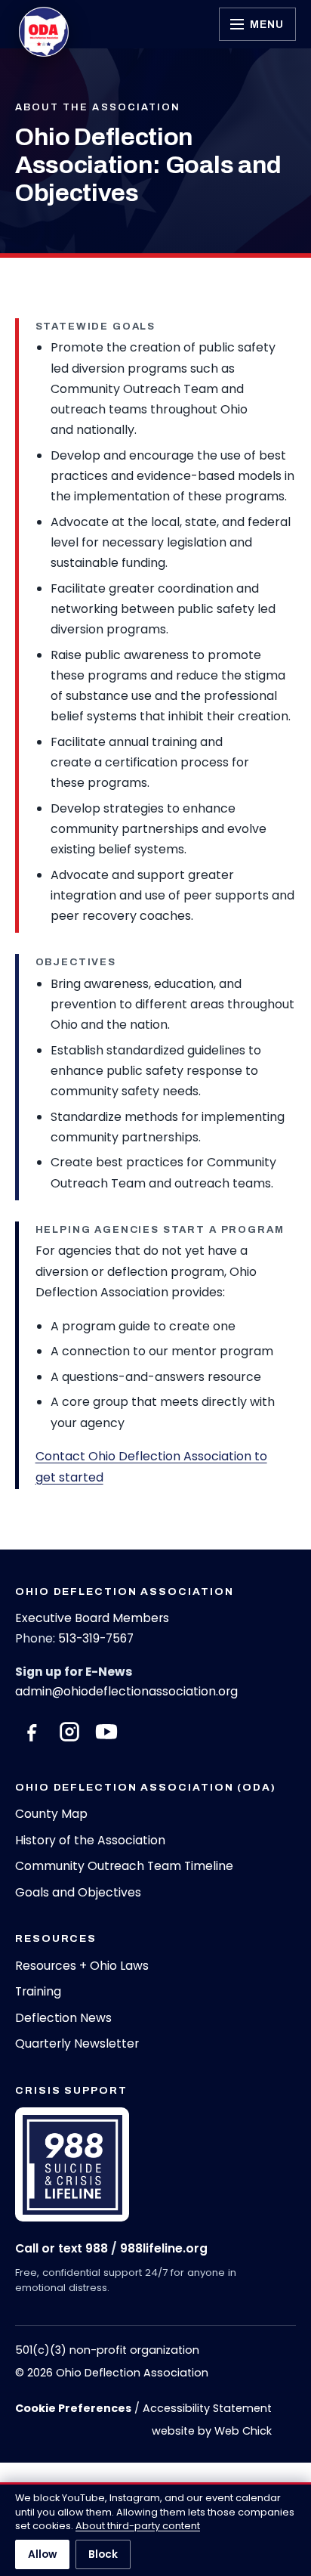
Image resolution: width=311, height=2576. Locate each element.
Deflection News (63, 2018)
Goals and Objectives (78, 1892)
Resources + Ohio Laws (82, 1966)
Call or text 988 (62, 2248)
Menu (267, 24)
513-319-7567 (96, 1638)
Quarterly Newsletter (77, 2043)
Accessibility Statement (207, 2408)
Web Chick (243, 2431)
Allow (42, 2554)
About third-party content (138, 2526)
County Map (51, 1814)
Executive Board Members (92, 1618)
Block (103, 2554)
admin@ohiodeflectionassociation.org (126, 1691)
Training (38, 1991)
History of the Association (90, 1840)
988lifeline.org (164, 2248)
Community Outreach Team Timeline (124, 1866)
